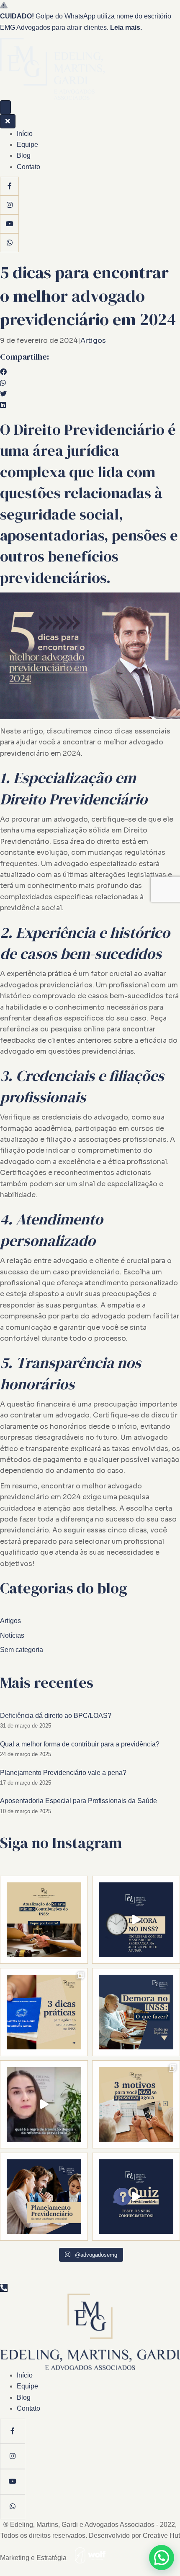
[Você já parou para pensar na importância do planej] (44, 2197)
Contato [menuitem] (28, 167)
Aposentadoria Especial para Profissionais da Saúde (78, 1801)
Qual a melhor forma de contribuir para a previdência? (80, 1744)
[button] (162, 2558)
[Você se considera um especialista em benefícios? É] (136, 2197)
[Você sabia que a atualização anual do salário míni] (44, 1920)
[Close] (8, 121)
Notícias (12, 1635)
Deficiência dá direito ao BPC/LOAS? (56, 1716)
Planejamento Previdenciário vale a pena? (63, 1773)
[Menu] (5, 107)
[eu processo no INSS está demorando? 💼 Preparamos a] (44, 2012)
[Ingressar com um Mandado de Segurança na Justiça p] (136, 1920)
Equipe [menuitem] (27, 145)
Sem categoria (22, 1650)
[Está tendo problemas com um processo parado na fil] (136, 2012)
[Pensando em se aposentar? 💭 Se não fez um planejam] (136, 2104)
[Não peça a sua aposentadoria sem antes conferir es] (44, 2104)
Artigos (93, 341)
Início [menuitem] (25, 134)
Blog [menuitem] (24, 155)
